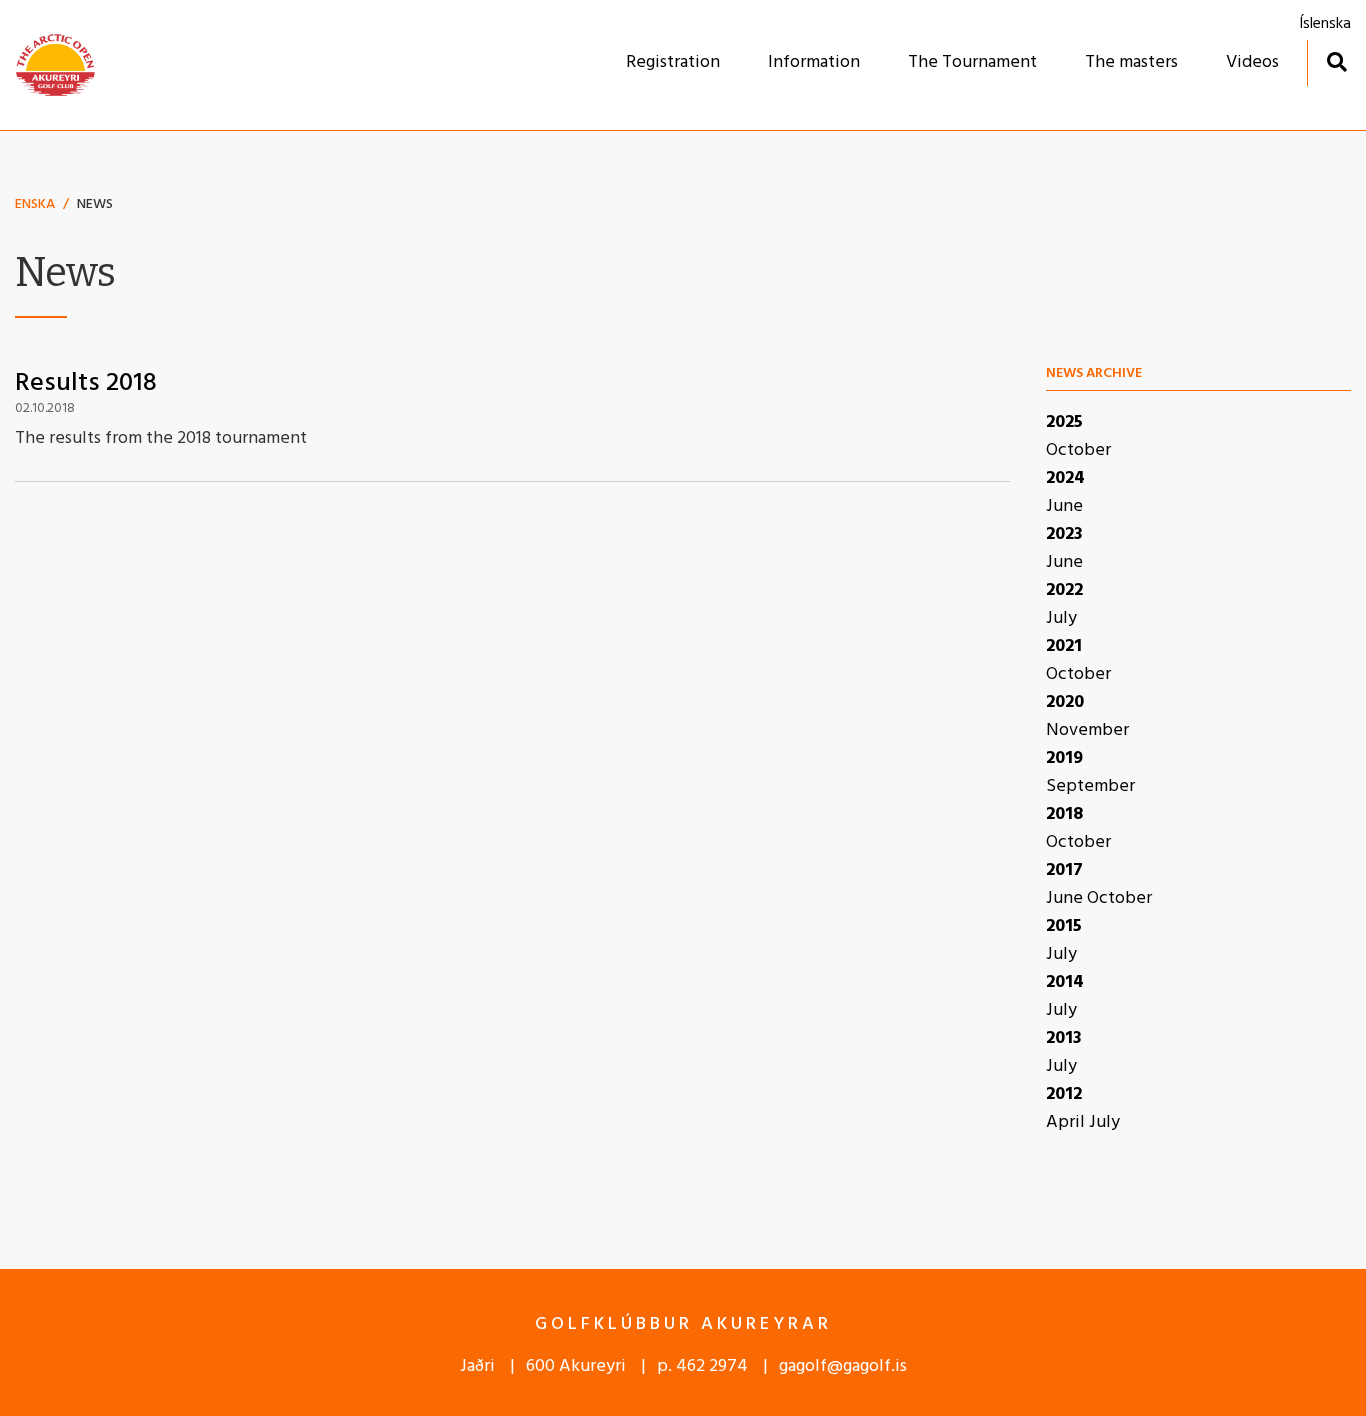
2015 (1064, 926)
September (1090, 786)
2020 (1065, 702)
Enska (35, 204)
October (1078, 450)
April (1067, 1122)
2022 (1064, 590)
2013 (1064, 1038)
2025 (1064, 422)
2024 (1065, 478)
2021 (1064, 646)
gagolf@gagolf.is (843, 1366)
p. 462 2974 (702, 1366)
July (1061, 618)
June (1064, 506)
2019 (1064, 758)
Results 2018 (86, 383)
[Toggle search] (1336, 61)
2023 (1064, 534)
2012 (1064, 1094)
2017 (1064, 870)
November (1087, 730)
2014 (1065, 982)
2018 (1064, 814)
